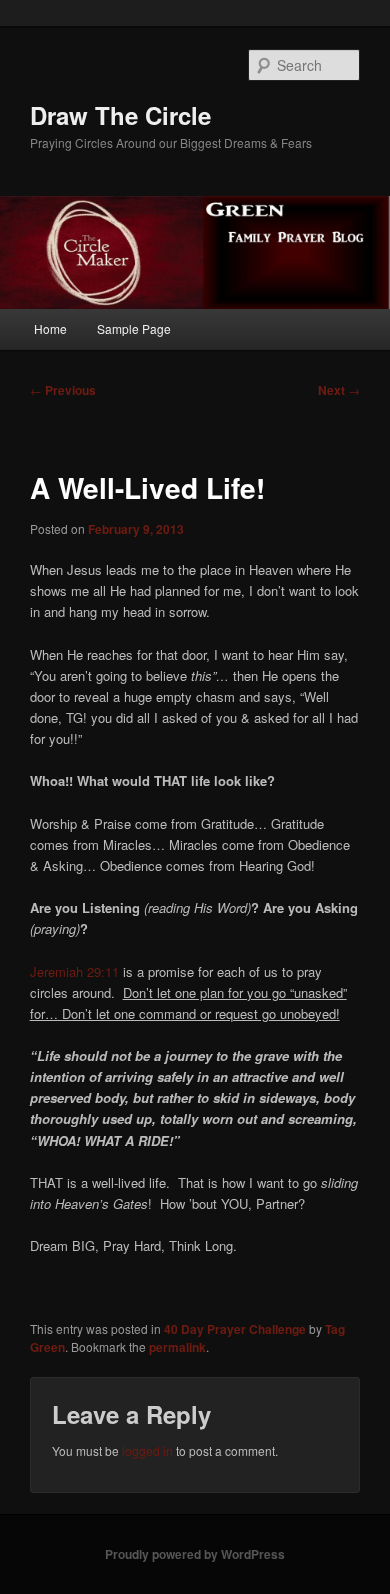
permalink (177, 1347)
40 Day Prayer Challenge (235, 1329)
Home (50, 328)
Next (339, 390)
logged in (147, 1450)
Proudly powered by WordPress (195, 1554)
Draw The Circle (120, 115)
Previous (63, 390)
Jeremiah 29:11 (76, 971)
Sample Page (134, 328)
